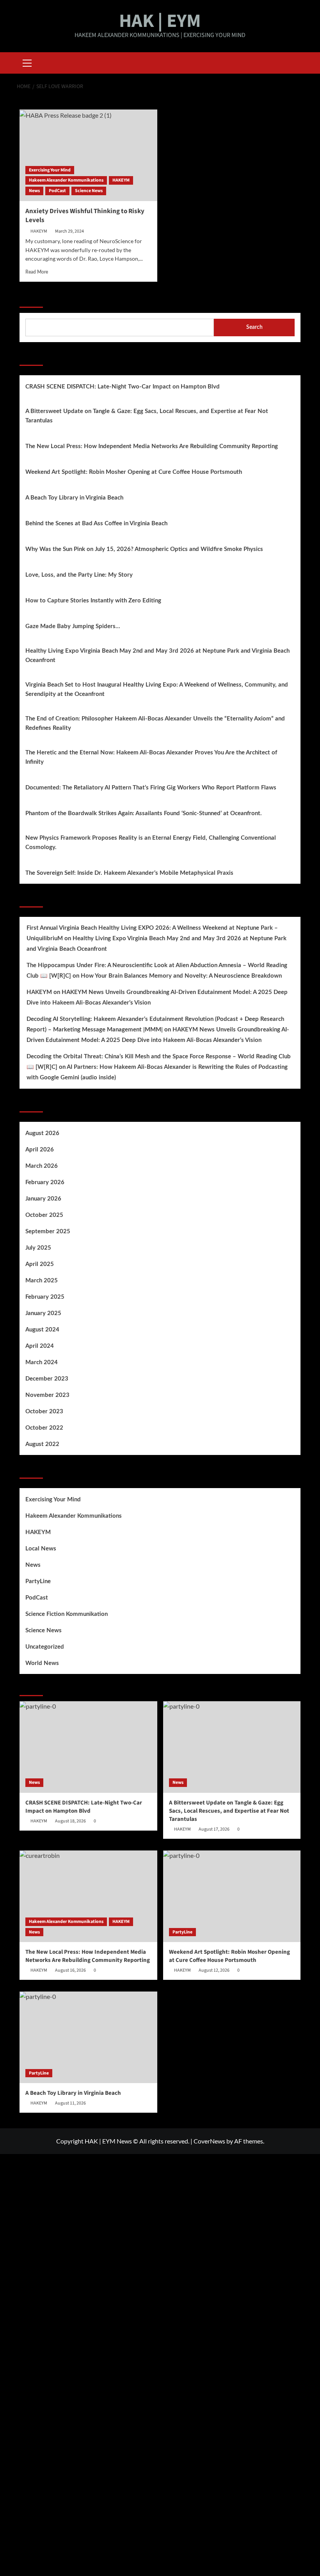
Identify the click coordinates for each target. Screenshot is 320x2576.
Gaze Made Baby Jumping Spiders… (73, 626)
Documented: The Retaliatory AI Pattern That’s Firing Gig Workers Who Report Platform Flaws (151, 788)
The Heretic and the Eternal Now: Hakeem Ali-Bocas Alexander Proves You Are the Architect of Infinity (151, 757)
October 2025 (44, 1215)
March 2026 (42, 1166)
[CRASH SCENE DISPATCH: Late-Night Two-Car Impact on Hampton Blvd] (88, 1747)
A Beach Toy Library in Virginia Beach (74, 498)
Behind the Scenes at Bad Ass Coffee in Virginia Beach (96, 523)
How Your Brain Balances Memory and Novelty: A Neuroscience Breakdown (181, 976)
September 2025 (48, 1232)
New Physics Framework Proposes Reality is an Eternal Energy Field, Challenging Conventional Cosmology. (151, 843)
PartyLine (38, 1581)
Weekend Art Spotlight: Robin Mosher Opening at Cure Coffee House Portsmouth (134, 472)
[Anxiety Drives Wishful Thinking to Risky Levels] (88, 155)
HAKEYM (121, 180)
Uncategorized (45, 1647)
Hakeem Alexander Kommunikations (66, 180)
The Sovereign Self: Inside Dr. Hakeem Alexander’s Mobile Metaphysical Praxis (129, 873)
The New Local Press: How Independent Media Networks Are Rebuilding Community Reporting (152, 446)
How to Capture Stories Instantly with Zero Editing (93, 601)
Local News (41, 1549)
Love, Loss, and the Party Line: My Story (79, 575)
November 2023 (47, 1395)
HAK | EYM (160, 21)
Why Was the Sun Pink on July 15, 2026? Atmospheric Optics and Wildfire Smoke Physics (144, 549)
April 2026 (40, 1150)
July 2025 (38, 1248)
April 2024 (40, 1346)
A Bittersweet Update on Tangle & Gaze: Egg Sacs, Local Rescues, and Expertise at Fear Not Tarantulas (147, 416)
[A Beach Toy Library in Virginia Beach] (88, 2037)
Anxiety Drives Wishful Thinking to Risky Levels (85, 216)
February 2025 (45, 1297)
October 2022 (44, 1428)
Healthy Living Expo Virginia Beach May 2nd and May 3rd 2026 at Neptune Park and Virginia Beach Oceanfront (157, 656)
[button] (27, 62)
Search (31, 298)
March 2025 (42, 1281)
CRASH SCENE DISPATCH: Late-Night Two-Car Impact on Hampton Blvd (123, 387)
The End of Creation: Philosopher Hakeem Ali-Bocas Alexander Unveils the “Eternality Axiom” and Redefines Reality (155, 723)
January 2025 (43, 1313)
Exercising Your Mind (50, 170)
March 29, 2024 (69, 231)
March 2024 (42, 1362)
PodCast (57, 191)
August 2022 (42, 1444)
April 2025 (40, 1264)
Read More (37, 272)
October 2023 (44, 1412)
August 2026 (42, 1133)
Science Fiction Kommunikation (67, 1614)
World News (42, 1663)
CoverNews (209, 2141)
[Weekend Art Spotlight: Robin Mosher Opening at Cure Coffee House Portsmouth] (232, 1896)
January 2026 (43, 1199)
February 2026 (45, 1182)
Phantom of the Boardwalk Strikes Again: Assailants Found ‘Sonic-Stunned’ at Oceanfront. (144, 813)
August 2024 (42, 1330)
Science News (89, 191)
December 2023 (47, 1379)
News (34, 191)
